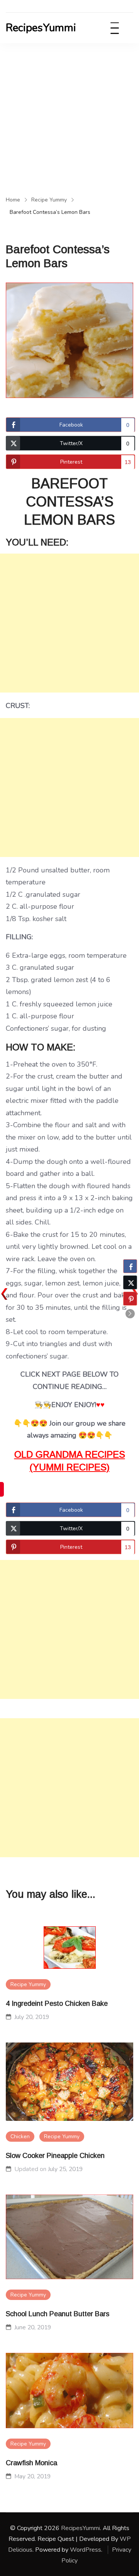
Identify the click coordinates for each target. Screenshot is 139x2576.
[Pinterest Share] (130, 1299)
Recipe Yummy (28, 1984)
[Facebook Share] (130, 1266)
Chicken (20, 2137)
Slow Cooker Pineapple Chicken (55, 2156)
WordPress (86, 2550)
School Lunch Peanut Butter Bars (58, 2314)
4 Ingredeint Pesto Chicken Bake (57, 2004)
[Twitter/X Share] (130, 1282)
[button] (130, 1314)
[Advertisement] (69, 117)
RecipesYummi (41, 28)
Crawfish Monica (31, 2463)
